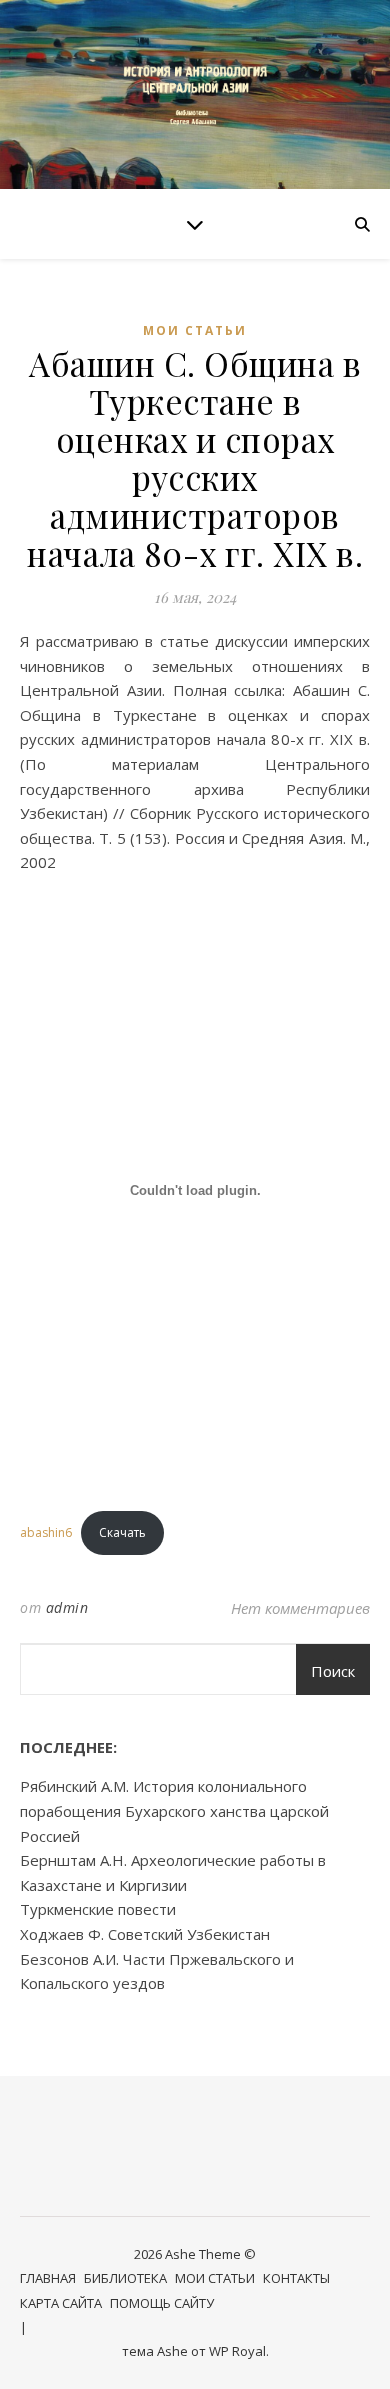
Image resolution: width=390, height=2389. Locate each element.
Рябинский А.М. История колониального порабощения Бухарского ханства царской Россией (174, 1810)
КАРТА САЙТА (61, 2303)
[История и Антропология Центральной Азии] (195, 94)
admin (67, 1607)
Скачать (122, 1532)
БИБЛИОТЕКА (125, 2278)
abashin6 (46, 1532)
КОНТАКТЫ (296, 2278)
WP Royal (237, 2351)
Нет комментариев (300, 1608)
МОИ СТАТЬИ (195, 330)
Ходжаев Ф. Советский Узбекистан (145, 1934)
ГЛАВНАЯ (48, 2278)
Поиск (333, 1671)
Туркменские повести (98, 1909)
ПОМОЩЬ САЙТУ (162, 2303)
